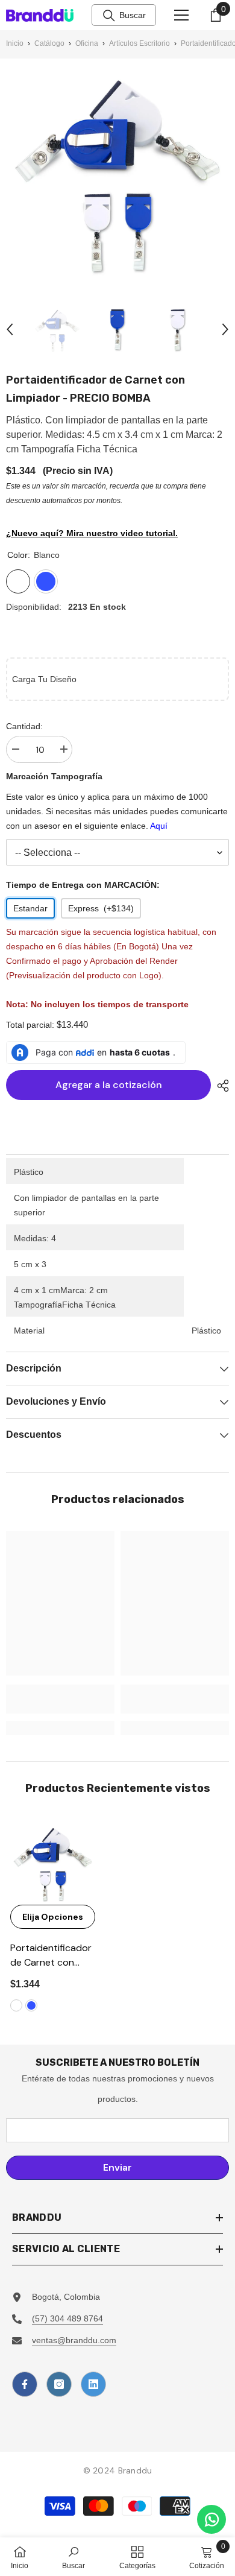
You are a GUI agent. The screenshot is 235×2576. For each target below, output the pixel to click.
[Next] (225, 329)
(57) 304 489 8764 (67, 2318)
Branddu (135, 2470)
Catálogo (49, 43)
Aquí (159, 826)
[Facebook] (25, 2384)
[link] (60, 1699)
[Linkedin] (93, 2384)
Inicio (15, 43)
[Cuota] (220, 1086)
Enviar (117, 2167)
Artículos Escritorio (139, 43)
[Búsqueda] (109, 16)
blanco (16, 2005)
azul (31, 2005)
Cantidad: (24, 726)
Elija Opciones (53, 1917)
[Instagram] (59, 2384)
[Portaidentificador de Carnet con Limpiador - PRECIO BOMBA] (53, 1862)
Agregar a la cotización (109, 1085)
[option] (57, 329)
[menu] (181, 15)
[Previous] (10, 329)
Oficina (87, 43)
